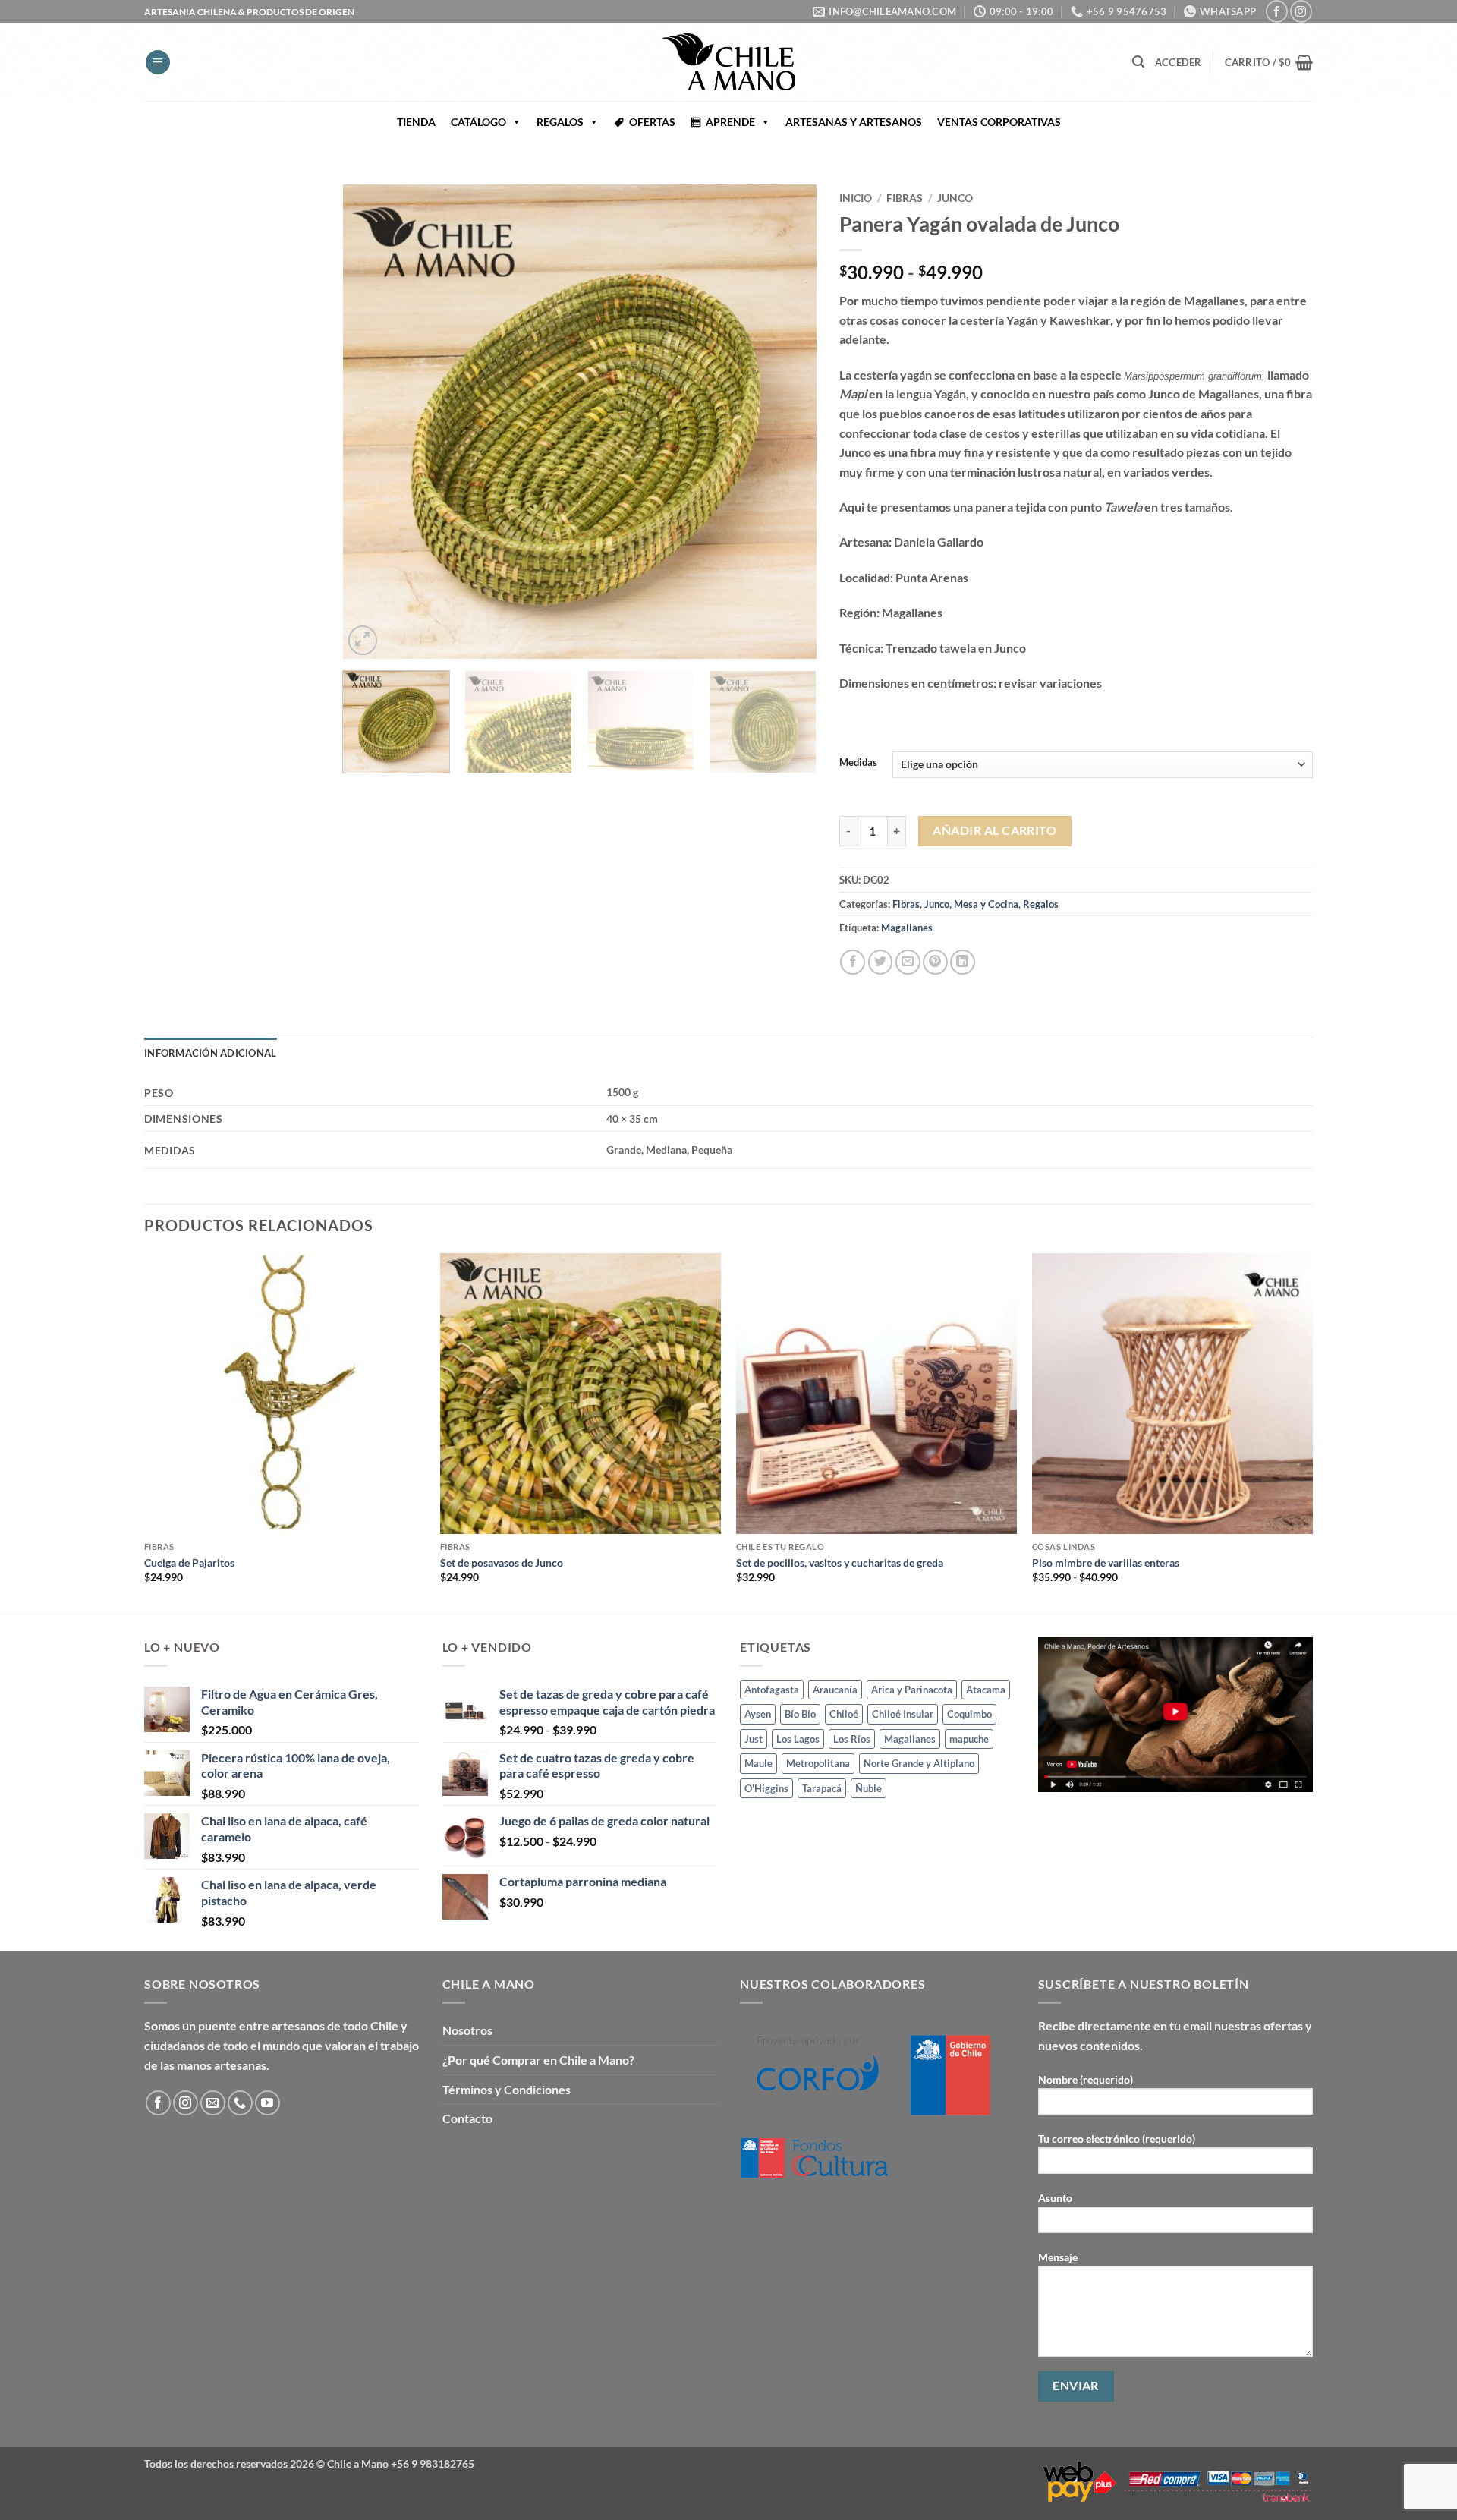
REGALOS (560, 122)
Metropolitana (818, 1763)
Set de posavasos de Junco (502, 1562)
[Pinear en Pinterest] (935, 962)
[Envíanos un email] (213, 2103)
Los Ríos (852, 1739)
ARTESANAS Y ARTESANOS (854, 122)
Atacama (986, 1690)
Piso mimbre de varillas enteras (1106, 1562)
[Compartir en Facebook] (853, 962)
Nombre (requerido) (1086, 2079)
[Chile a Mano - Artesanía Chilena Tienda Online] (728, 62)
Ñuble (869, 1788)
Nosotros (467, 2030)
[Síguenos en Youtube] (267, 2103)
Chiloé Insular (903, 1714)
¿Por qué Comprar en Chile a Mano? (538, 2060)
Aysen (758, 1714)
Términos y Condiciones (507, 2089)
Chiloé (844, 1714)
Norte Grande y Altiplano (919, 1763)
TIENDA (416, 122)
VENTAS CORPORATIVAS (999, 122)
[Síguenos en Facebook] (1277, 11)
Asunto (1055, 2198)
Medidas (858, 763)
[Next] (788, 422)
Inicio (856, 198)
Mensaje (1058, 2257)
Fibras (905, 198)
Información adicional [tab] (210, 1053)
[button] (158, 63)
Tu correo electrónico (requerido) (1117, 2139)
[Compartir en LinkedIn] (963, 962)
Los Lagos (798, 1739)
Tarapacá (822, 1788)
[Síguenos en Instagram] (1301, 11)
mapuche (969, 1739)
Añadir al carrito (994, 830)
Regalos (1041, 904)
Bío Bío (800, 1714)
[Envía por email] (908, 962)
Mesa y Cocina (986, 904)
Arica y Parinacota (912, 1690)
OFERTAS (652, 122)
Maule (758, 1763)
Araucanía (835, 1690)
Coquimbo (969, 1714)
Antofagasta (772, 1690)
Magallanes (907, 928)
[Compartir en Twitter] (881, 962)
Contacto (467, 2118)
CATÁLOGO (478, 122)
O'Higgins (766, 1788)
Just (754, 1739)
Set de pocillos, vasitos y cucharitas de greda (840, 1562)
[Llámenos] (240, 2103)
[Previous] (371, 422)
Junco (955, 198)
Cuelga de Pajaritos (189, 1562)
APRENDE (730, 122)
